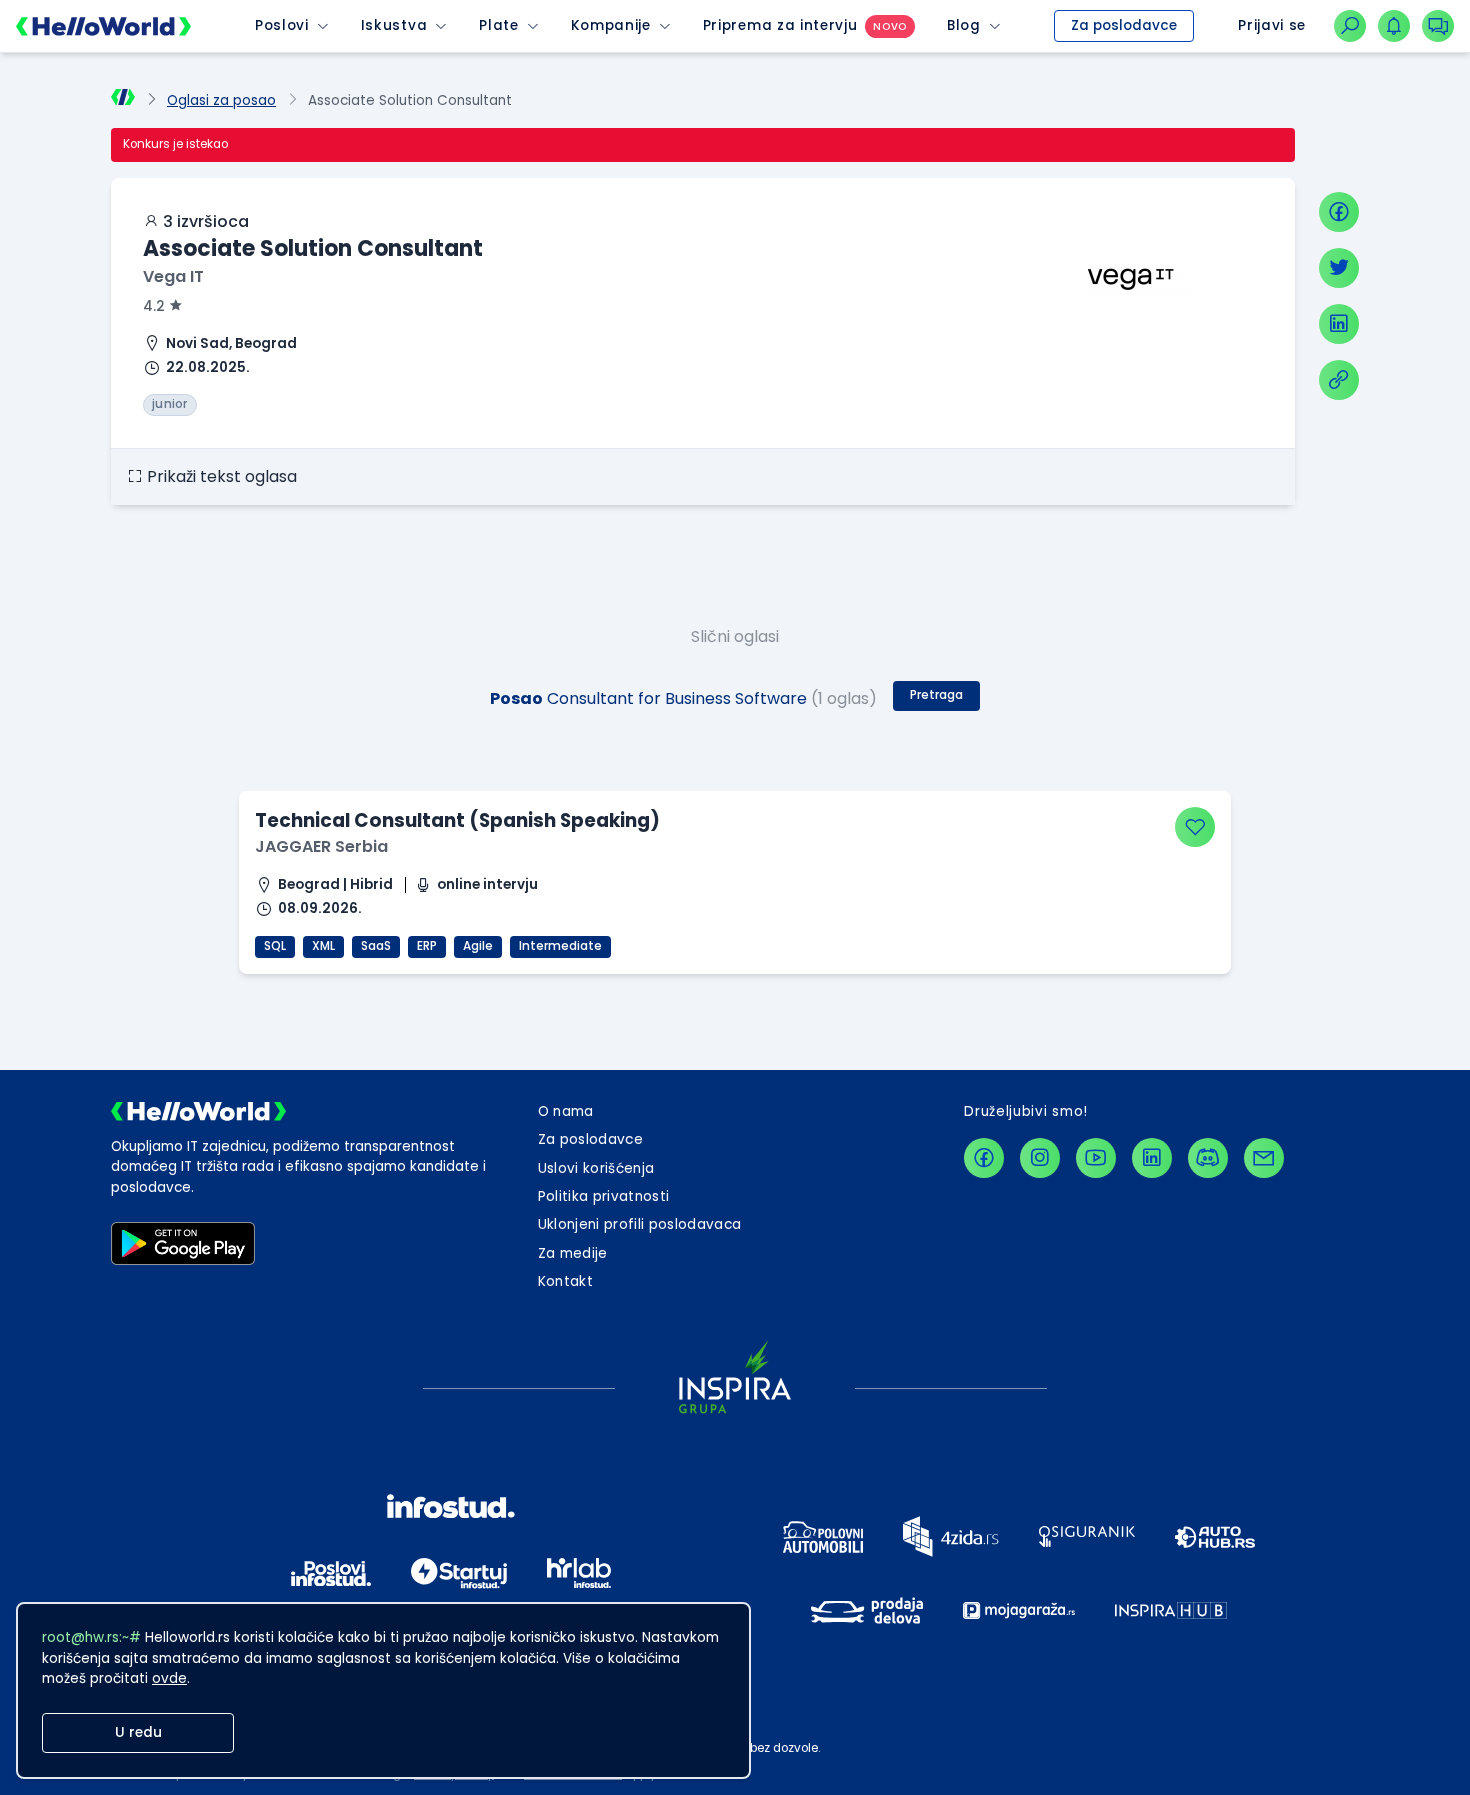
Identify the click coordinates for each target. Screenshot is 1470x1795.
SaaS (376, 946)
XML (323, 946)
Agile (478, 946)
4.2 (154, 306)
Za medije (573, 1253)
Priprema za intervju (780, 25)
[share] (1339, 380)
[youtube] (1096, 1158)
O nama (566, 1111)
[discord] (1208, 1158)
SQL (275, 946)
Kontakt (565, 1281)
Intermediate (560, 946)
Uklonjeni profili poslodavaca (640, 1224)
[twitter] (1339, 268)
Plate (498, 25)
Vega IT (173, 276)
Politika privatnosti (604, 1196)
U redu (138, 1732)
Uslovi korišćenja (596, 1168)
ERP (427, 946)
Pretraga (936, 695)
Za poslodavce (1124, 25)
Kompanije (611, 25)
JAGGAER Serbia (321, 846)
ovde (169, 1678)
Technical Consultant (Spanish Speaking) (457, 820)
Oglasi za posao (221, 100)
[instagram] (1040, 1158)
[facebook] (1339, 212)
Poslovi (282, 25)
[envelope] (1264, 1158)
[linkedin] (1339, 324)
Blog (964, 25)
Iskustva (394, 25)
